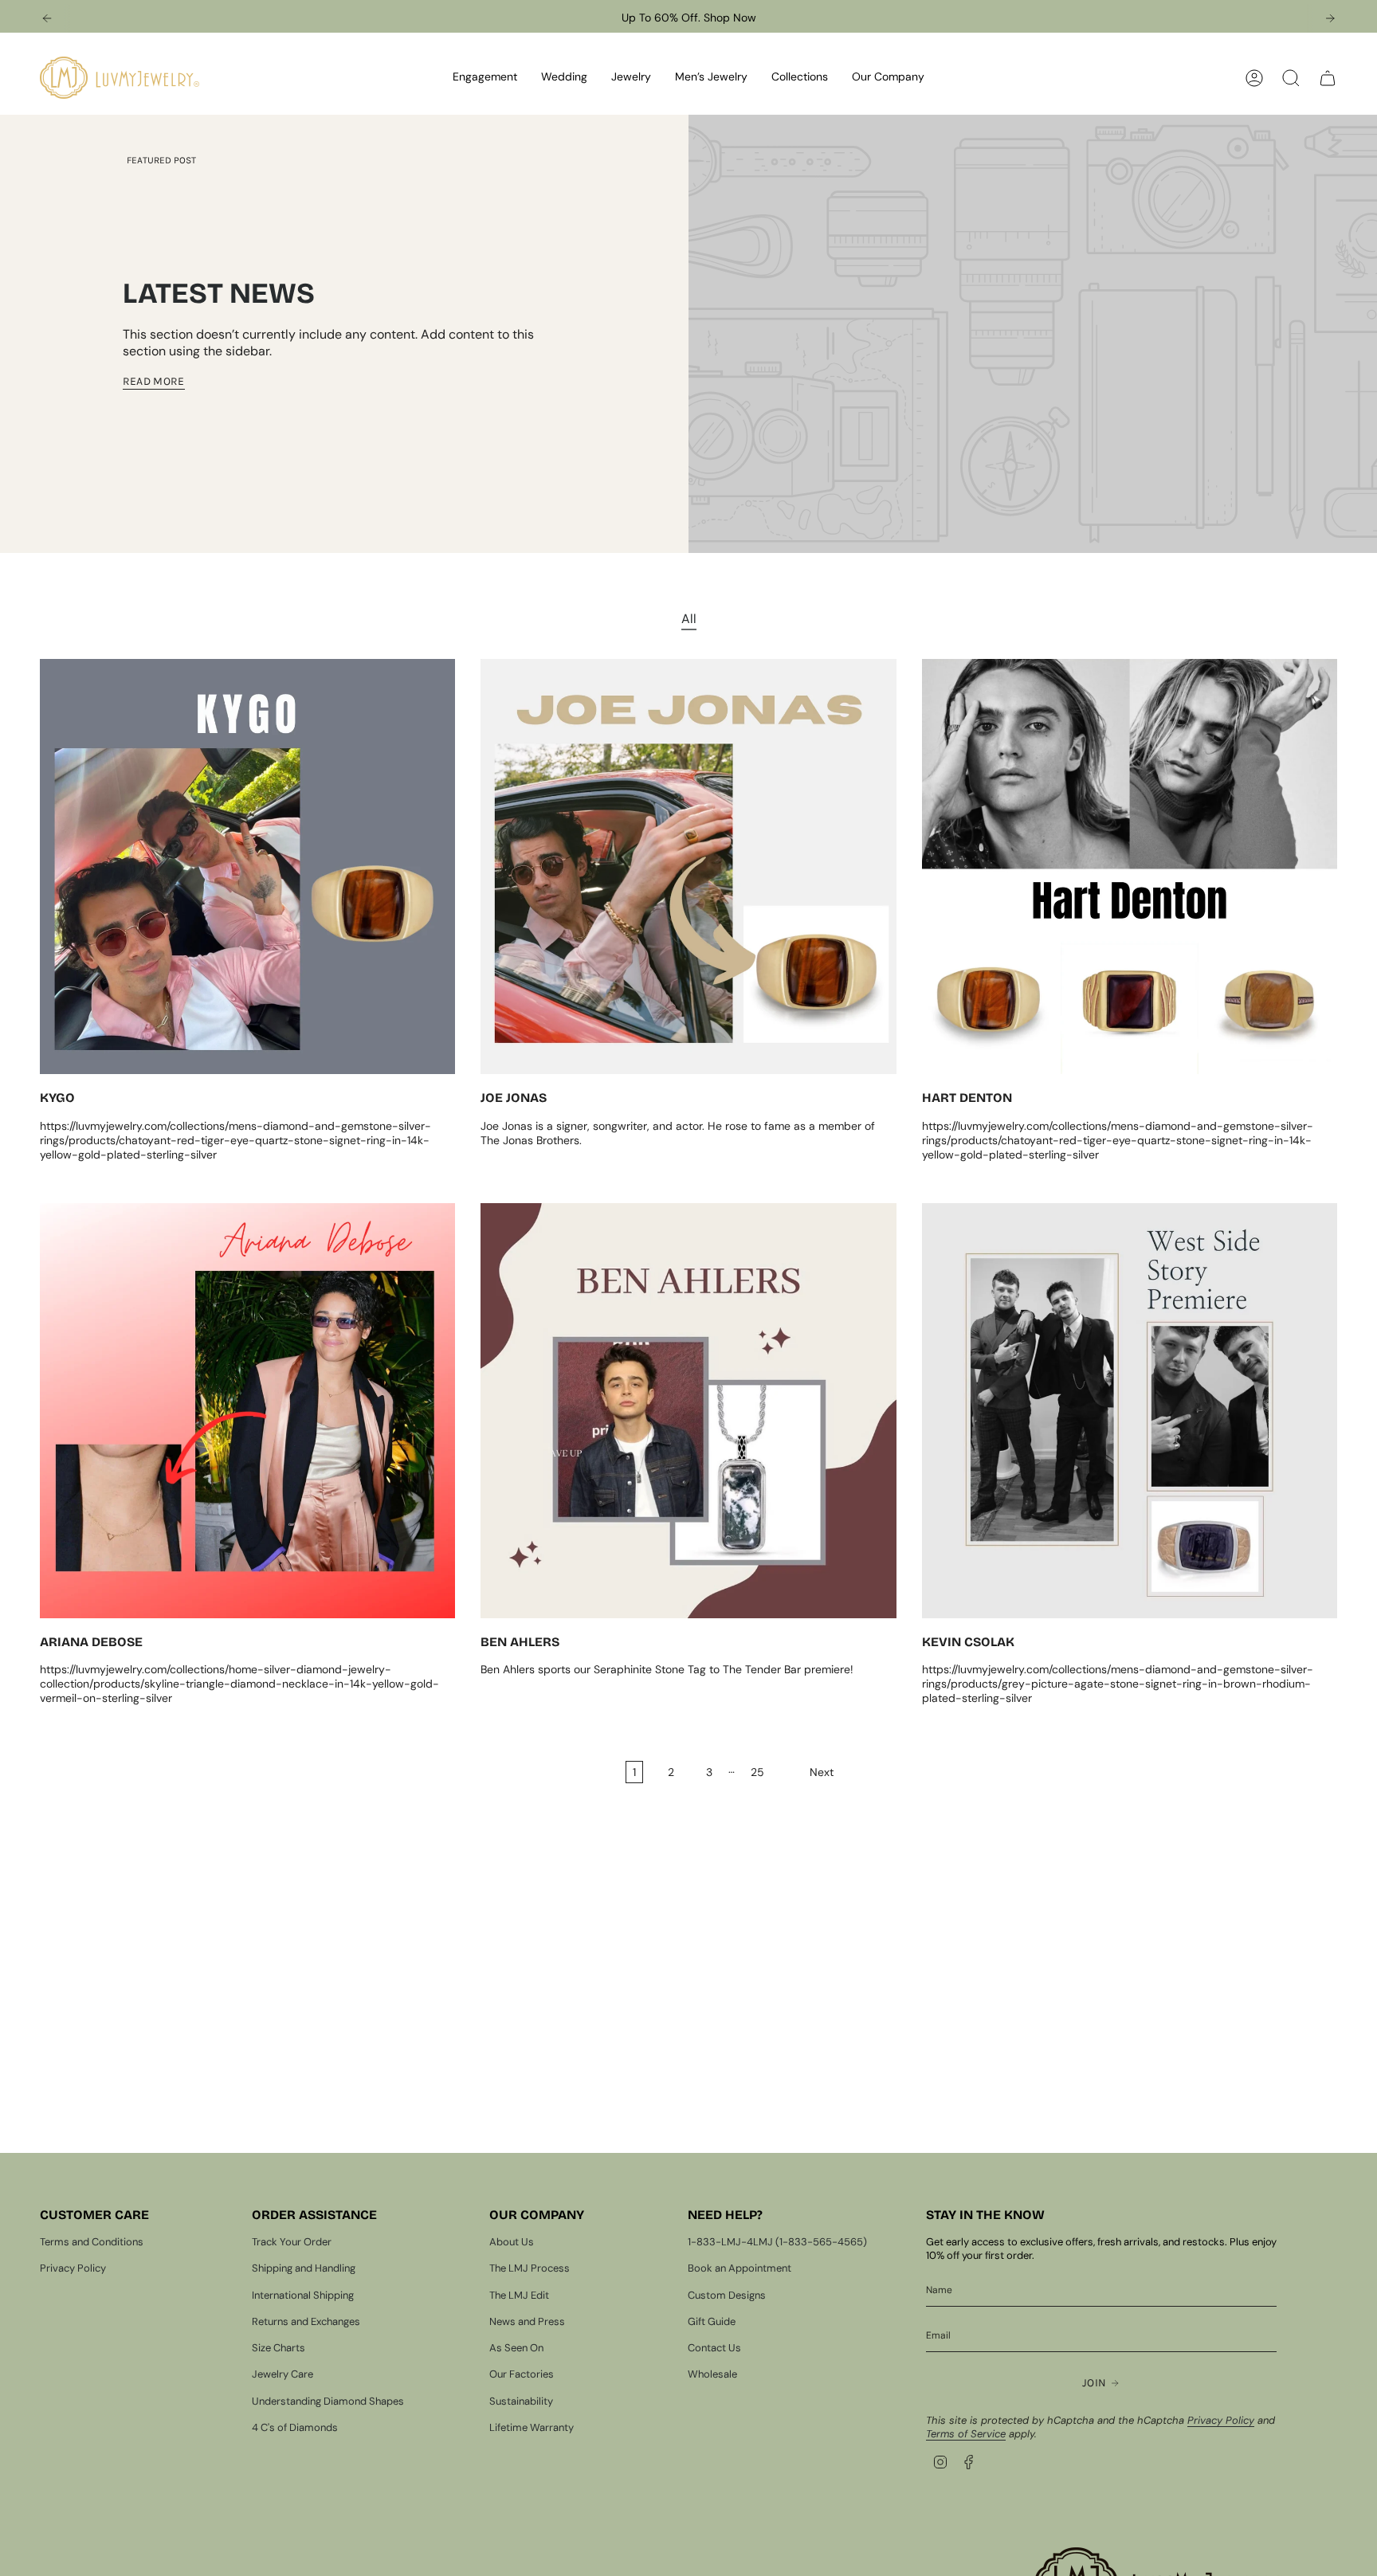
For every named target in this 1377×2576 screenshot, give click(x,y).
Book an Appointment (739, 2268)
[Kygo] (247, 867)
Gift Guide (712, 2321)
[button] (485, 78)
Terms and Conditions (92, 2242)
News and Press (527, 2321)
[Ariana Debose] (247, 1411)
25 (757, 1772)
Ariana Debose (91, 1642)
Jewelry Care (282, 2374)
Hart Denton (967, 1098)
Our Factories (522, 2374)
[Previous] (47, 18)
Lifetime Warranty (532, 2427)
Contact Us (714, 2348)
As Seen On (516, 2348)
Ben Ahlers (520, 1642)
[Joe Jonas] (688, 867)
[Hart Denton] (1130, 867)
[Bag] (1328, 78)
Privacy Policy (73, 2268)
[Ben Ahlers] (688, 1411)
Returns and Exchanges (306, 2321)
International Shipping (303, 2295)
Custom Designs (727, 2295)
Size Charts (279, 2348)
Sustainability (521, 2401)
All (689, 619)
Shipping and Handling (304, 2268)
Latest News (219, 294)
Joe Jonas (514, 1098)
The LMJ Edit (519, 2295)
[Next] (1330, 18)
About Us (512, 2242)
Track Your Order (292, 2242)
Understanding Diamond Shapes (328, 2401)
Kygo (57, 1098)
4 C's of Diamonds (295, 2427)
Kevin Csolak (968, 1642)
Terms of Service (966, 2434)
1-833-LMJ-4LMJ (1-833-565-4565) (777, 2242)
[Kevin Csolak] (1130, 1411)
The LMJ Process (530, 2268)
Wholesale (712, 2374)
